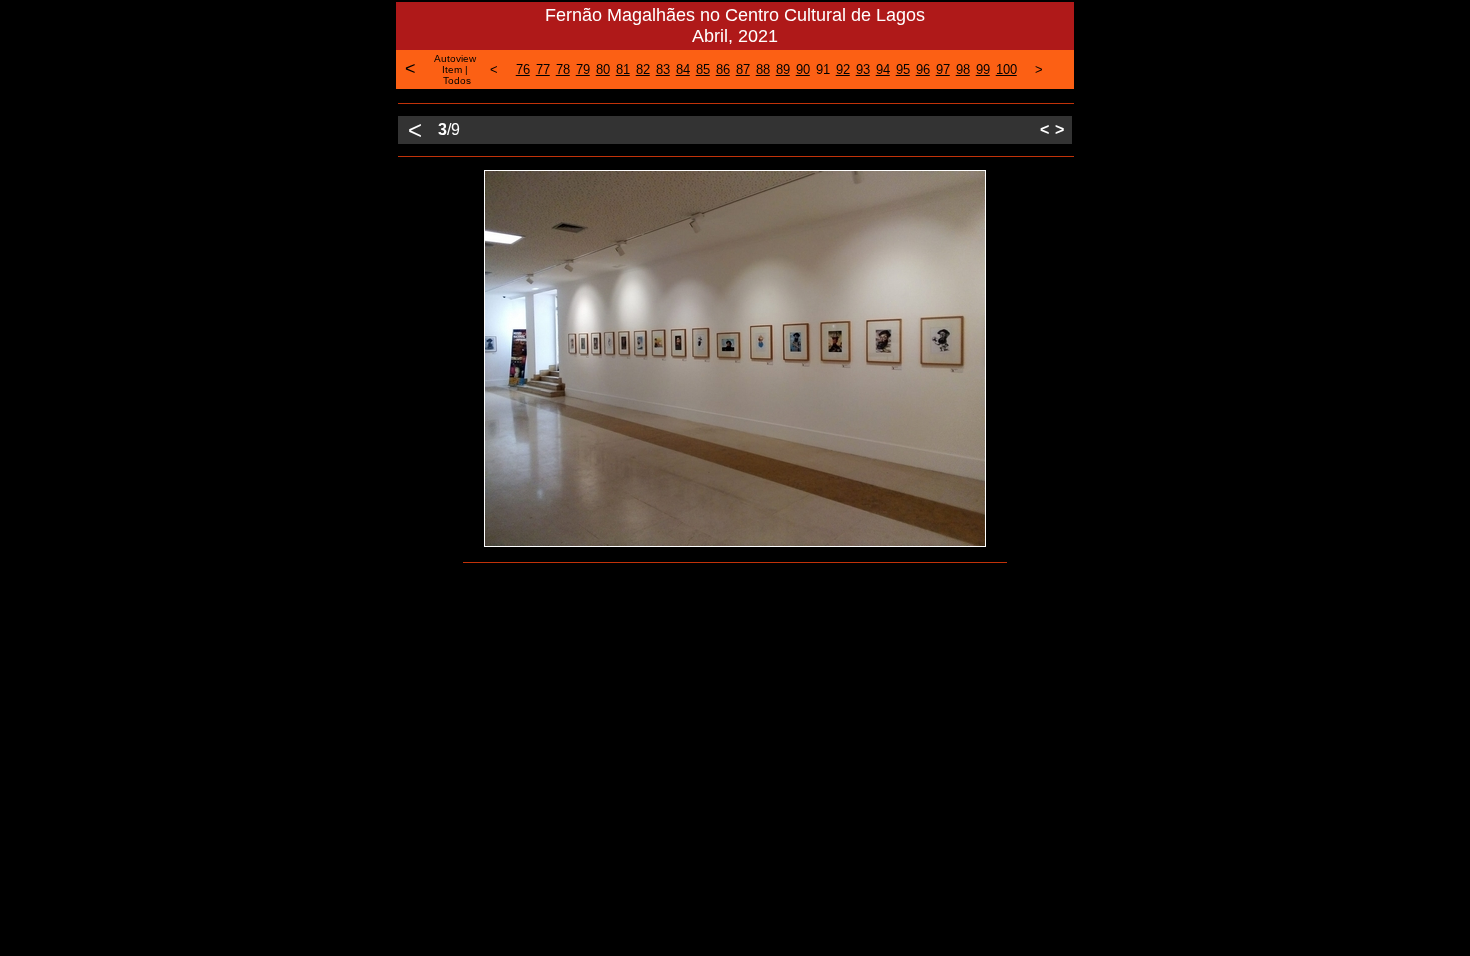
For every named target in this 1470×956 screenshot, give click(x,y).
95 (903, 69)
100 (1006, 69)
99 (983, 69)
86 (723, 69)
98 (963, 69)
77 (543, 69)
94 (883, 69)
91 (823, 69)
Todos (457, 80)
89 (783, 69)
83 (663, 69)
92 (843, 69)
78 (563, 69)
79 (583, 69)
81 (623, 69)
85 (703, 69)
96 (923, 69)
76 (523, 69)
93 (863, 69)
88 (763, 69)
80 (603, 69)
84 (683, 69)
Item (452, 69)
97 (943, 69)
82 (643, 69)
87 (743, 69)
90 (803, 69)
